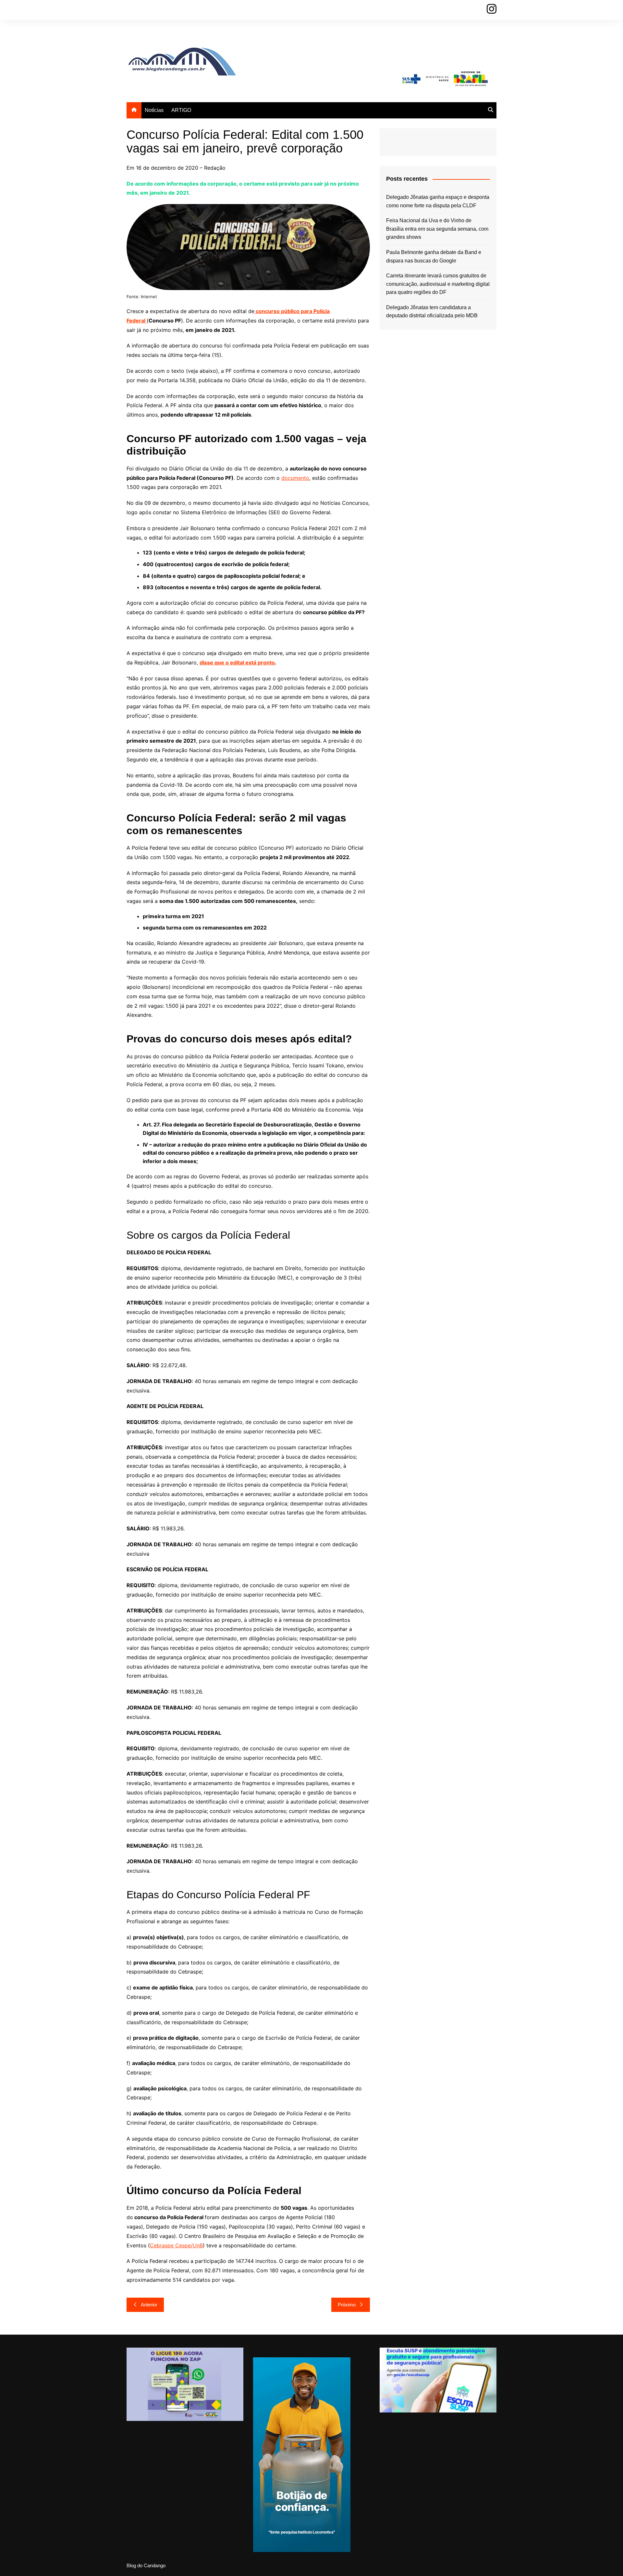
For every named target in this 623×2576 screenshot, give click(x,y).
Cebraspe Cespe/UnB (176, 2245)
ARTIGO (181, 110)
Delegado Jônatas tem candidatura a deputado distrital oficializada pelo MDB (432, 312)
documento (295, 478)
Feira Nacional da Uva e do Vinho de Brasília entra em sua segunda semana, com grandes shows (437, 229)
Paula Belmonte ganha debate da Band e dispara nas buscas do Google (434, 256)
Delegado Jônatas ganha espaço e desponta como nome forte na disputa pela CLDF (438, 201)
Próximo (347, 2305)
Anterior (149, 2305)
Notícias (154, 110)
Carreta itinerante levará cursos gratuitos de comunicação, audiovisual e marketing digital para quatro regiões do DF (438, 284)
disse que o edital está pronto (237, 662)
